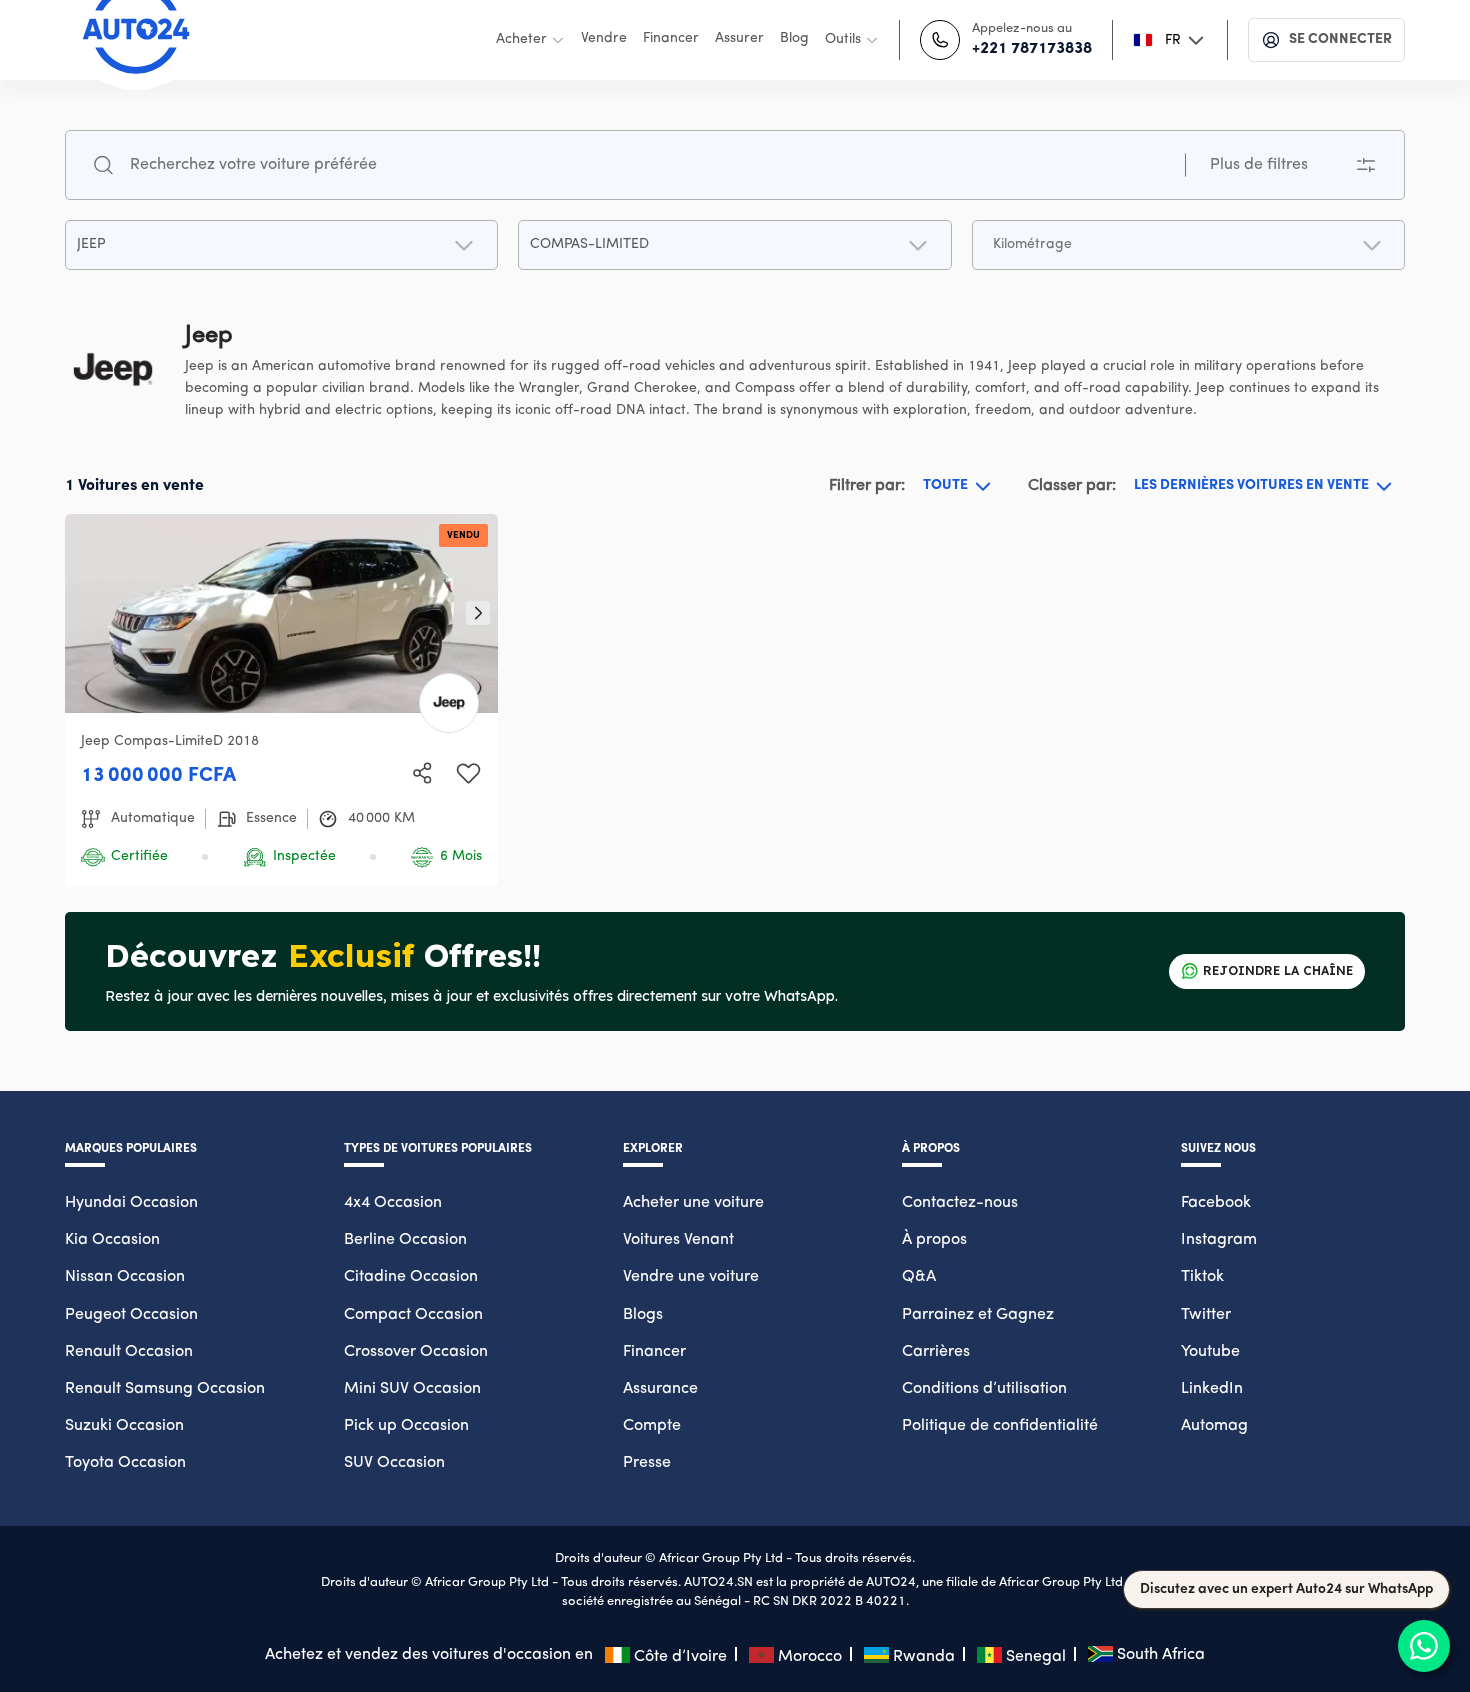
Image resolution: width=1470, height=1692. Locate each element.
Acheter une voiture (693, 1203)
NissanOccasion (125, 1277)
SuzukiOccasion (124, 1426)
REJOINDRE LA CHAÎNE (1278, 970)
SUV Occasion (394, 1463)
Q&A (919, 1277)
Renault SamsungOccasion (165, 1389)
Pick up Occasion (406, 1426)
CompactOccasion (413, 1315)
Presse (647, 1463)
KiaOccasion (112, 1240)
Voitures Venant (678, 1240)
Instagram (1219, 1240)
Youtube (1210, 1352)
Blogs (643, 1315)
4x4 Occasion (393, 1203)
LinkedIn (1212, 1389)
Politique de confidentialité (1000, 1426)
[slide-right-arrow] (478, 613)
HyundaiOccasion (131, 1203)
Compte (652, 1426)
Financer (654, 1352)
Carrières (936, 1352)
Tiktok (1202, 1277)
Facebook (1216, 1203)
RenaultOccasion (129, 1352)
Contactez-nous (960, 1203)
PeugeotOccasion (131, 1315)
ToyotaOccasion (125, 1463)
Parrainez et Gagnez (978, 1315)
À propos (934, 1240)
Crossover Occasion (416, 1352)
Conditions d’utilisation (984, 1389)
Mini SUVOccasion (412, 1389)
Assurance (660, 1389)
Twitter (1206, 1315)
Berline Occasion (405, 1240)
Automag (1214, 1426)
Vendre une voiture (691, 1277)
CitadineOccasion (411, 1277)
